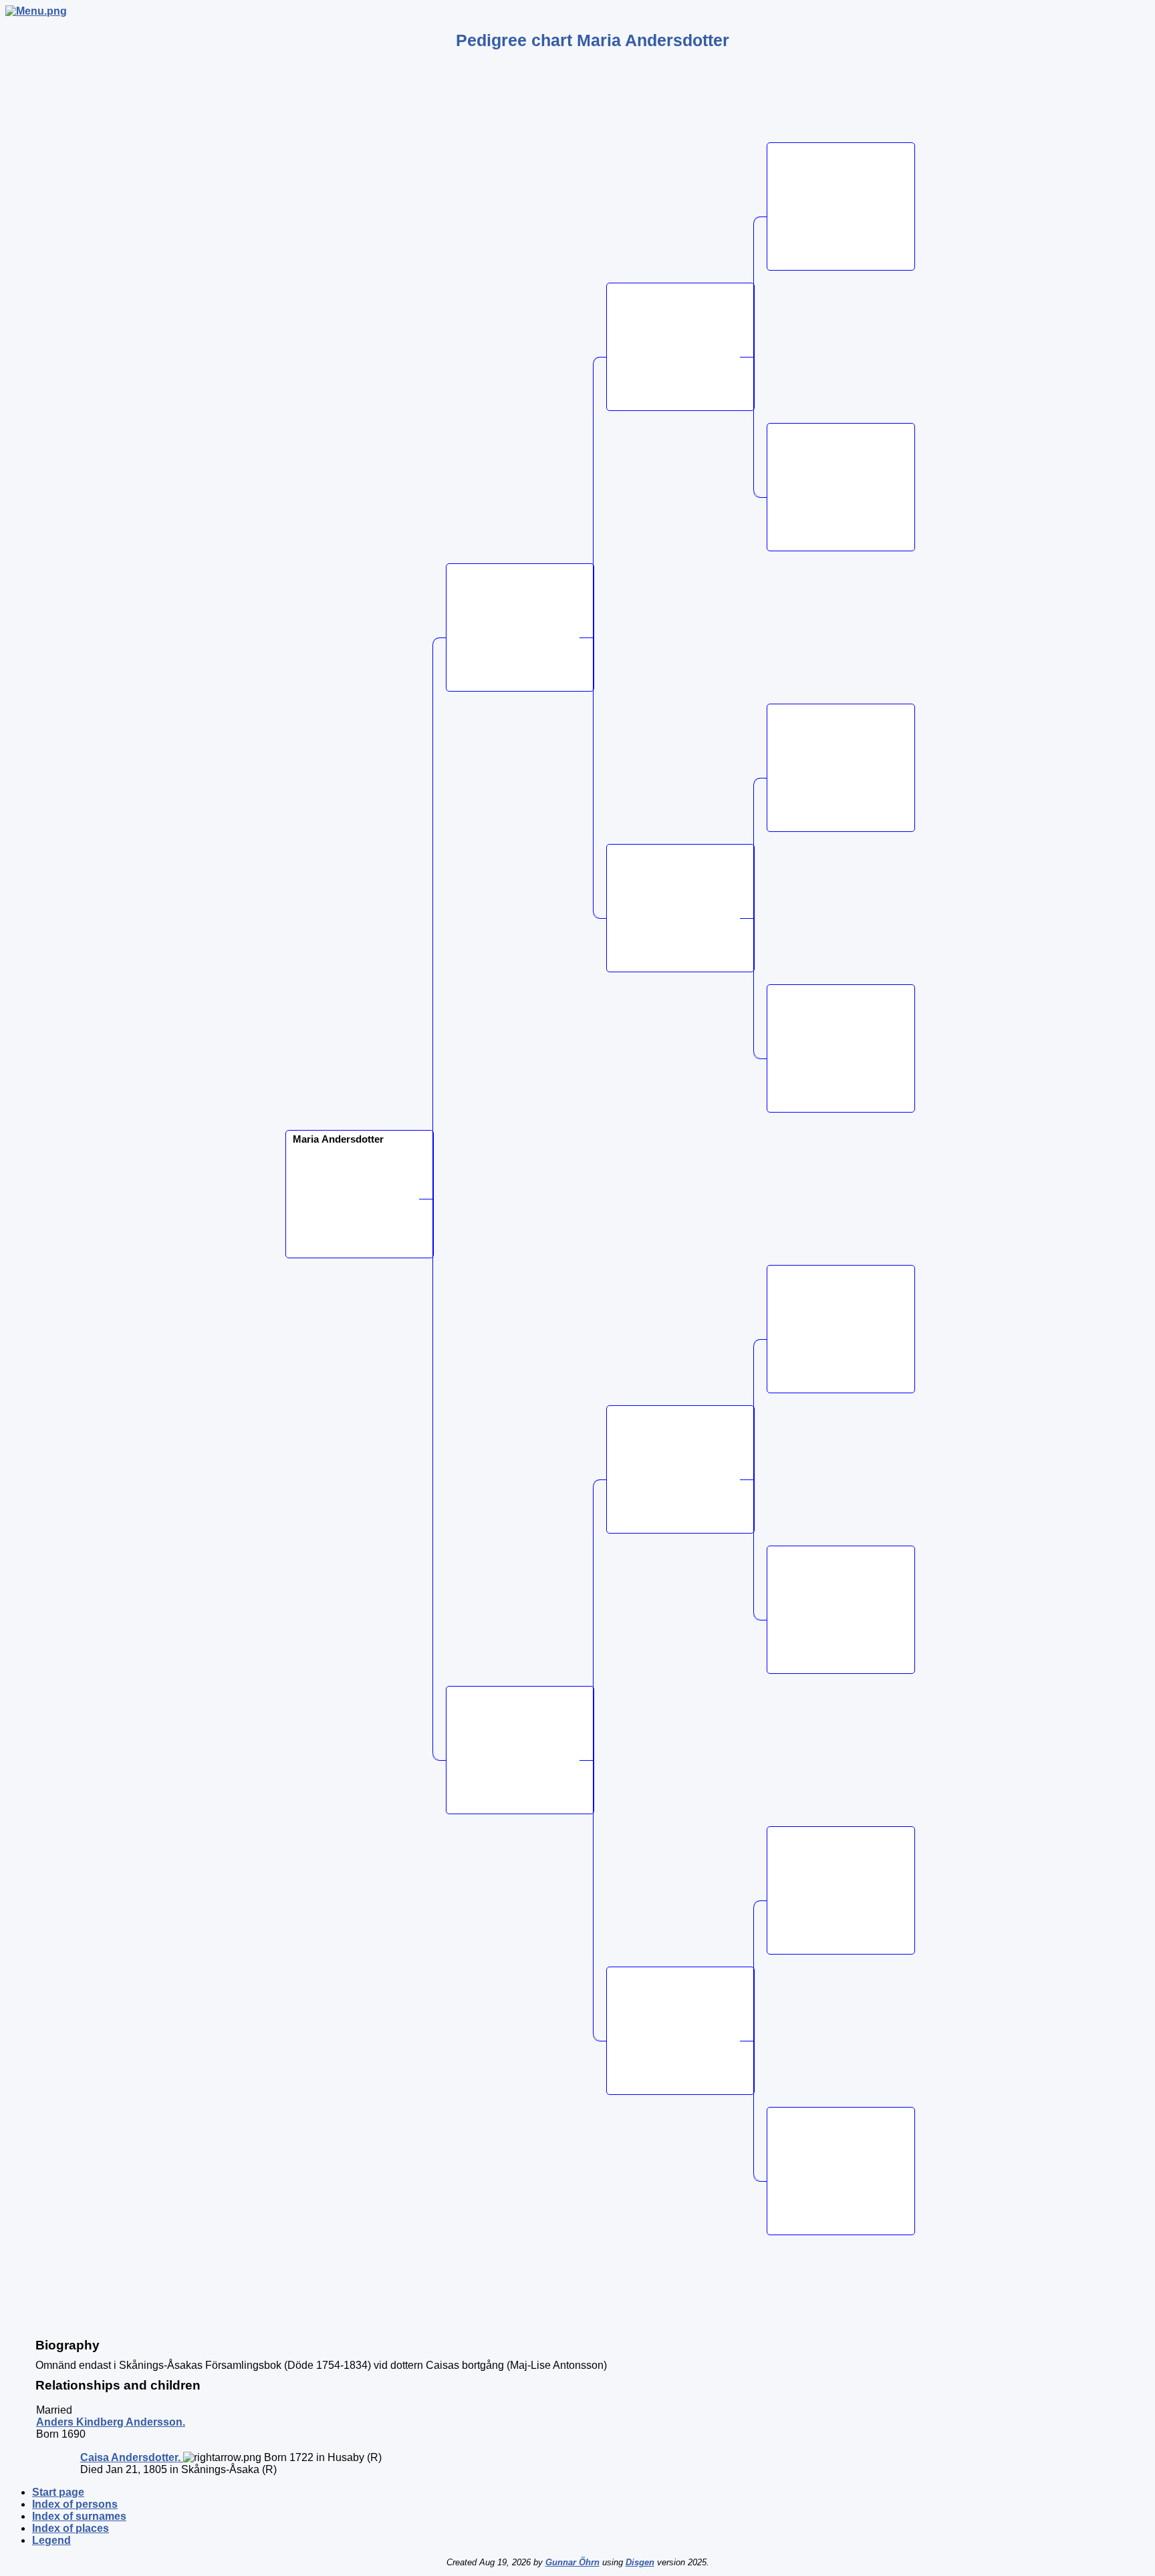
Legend (51, 2540)
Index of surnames (79, 2516)
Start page (58, 2492)
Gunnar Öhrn (572, 2562)
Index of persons (75, 2504)
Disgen (640, 2562)
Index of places (71, 2528)
